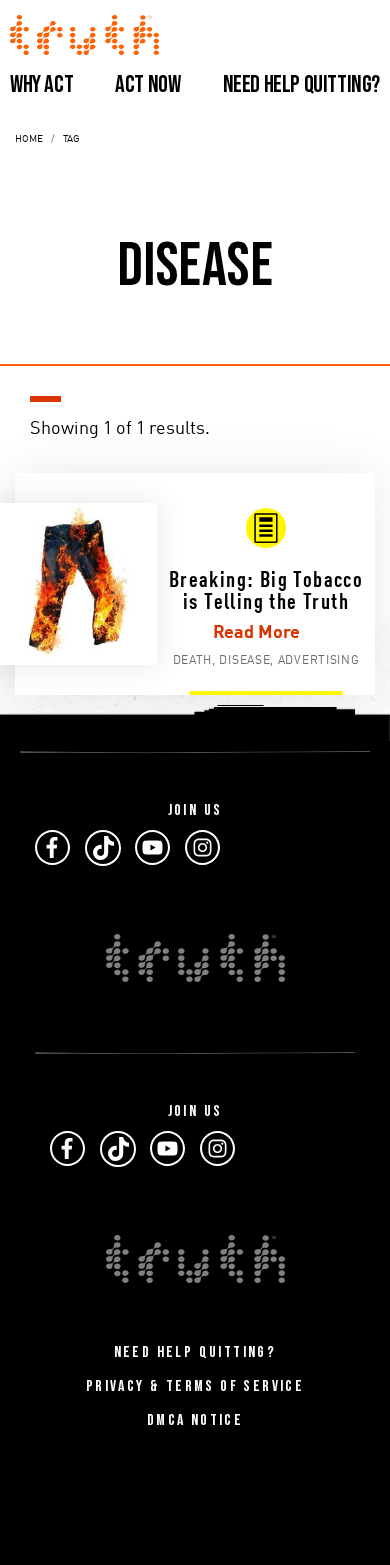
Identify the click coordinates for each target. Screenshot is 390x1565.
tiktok (103, 848)
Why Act (41, 84)
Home (29, 139)
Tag (71, 139)
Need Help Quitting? (301, 84)
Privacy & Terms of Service (195, 1386)
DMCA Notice (195, 1420)
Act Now (147, 84)
